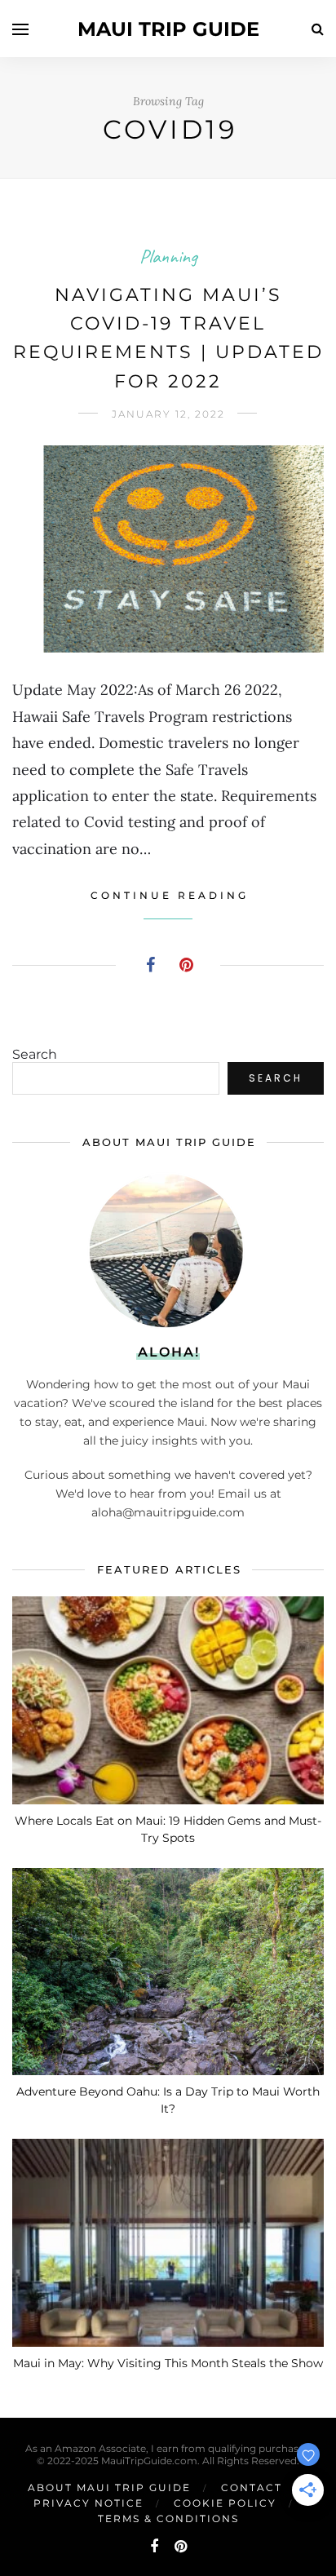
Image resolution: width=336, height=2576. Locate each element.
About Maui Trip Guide (109, 2487)
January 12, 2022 (168, 414)
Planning (168, 256)
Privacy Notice (88, 2503)
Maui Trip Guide (168, 29)
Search (35, 1054)
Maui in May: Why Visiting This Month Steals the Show (168, 2363)
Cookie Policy (225, 2503)
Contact (252, 2487)
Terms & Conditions (168, 2518)
